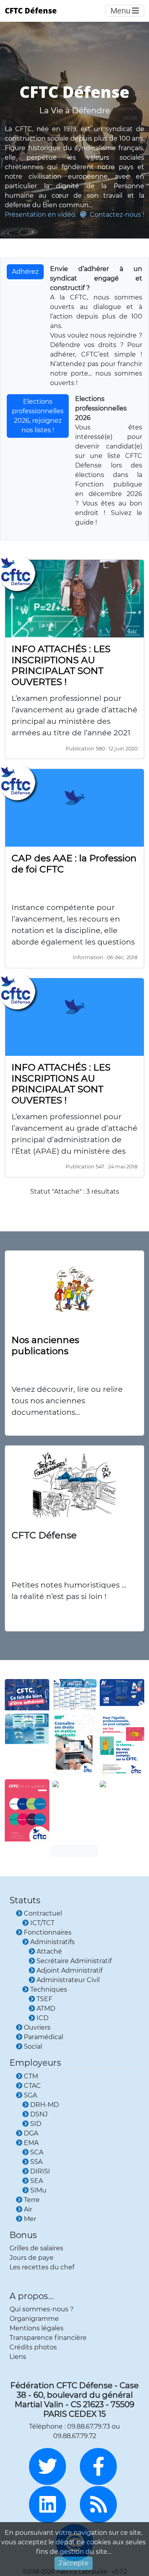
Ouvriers (37, 2027)
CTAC (32, 2086)
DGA (31, 2133)
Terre (32, 2200)
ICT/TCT (42, 1923)
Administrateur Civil (68, 1980)
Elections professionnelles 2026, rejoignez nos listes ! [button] (38, 416)
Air (28, 2209)
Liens (18, 2357)
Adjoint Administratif (70, 1970)
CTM (31, 2076)
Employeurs (35, 2063)
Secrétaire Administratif (74, 1961)
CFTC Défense (31, 10)
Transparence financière (48, 2338)
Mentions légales (37, 2328)
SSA (36, 2162)
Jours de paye (32, 2258)
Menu (120, 11)
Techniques (49, 1989)
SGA (30, 2095)
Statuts (25, 1900)
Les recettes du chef (42, 2267)
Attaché (49, 1951)
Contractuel (43, 1913)
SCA (37, 2152)
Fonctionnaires (48, 1932)
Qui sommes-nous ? (42, 2309)
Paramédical (44, 2037)
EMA (31, 2143)
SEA (37, 2181)
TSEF (45, 1999)
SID (36, 2124)
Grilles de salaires (36, 2248)
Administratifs (52, 1942)
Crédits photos (33, 2347)
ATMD (46, 2008)
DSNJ (39, 2114)
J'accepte (74, 2563)
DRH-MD (45, 2105)
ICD (43, 2018)
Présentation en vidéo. (41, 215)
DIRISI (40, 2171)
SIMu (38, 2190)
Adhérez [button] (25, 272)
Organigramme (34, 2319)
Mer (30, 2219)
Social (33, 2046)
